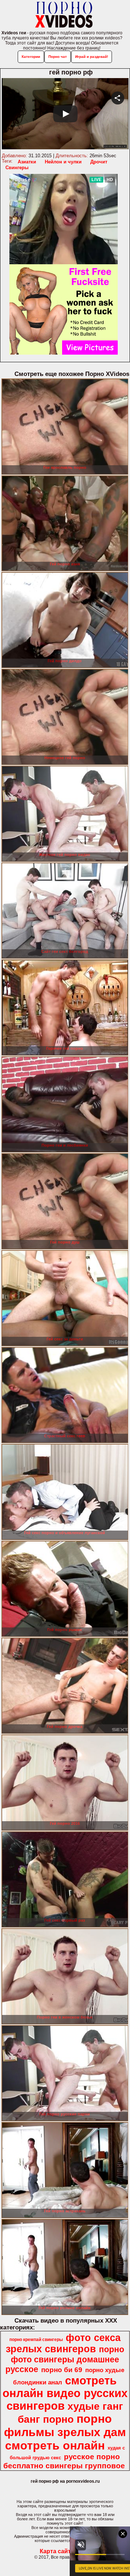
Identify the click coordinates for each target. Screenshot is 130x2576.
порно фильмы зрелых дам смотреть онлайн (65, 2432)
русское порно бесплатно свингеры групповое (64, 2461)
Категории (31, 57)
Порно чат (58, 57)
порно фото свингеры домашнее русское (65, 2359)
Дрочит (99, 162)
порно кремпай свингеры (36, 2340)
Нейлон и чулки (63, 162)
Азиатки (27, 162)
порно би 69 (62, 2370)
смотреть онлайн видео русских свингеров (65, 2393)
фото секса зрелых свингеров (63, 2343)
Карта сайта (57, 2551)
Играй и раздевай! (92, 57)
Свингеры (17, 168)
